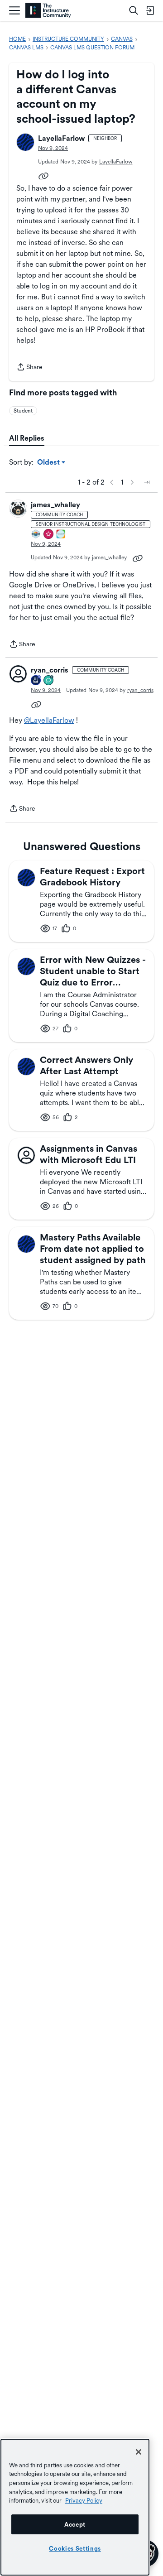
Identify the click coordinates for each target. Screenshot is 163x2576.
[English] (48, 11)
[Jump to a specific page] (147, 482)
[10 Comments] (49, 681)
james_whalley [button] (55, 505)
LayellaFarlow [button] (61, 138)
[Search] (134, 10)
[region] (75, 2507)
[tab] (27, 438)
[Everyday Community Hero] (49, 535)
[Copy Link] (43, 175)
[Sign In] (150, 10)
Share (29, 368)
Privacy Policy (84, 2500)
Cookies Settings (75, 2548)
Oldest (49, 463)
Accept (75, 2524)
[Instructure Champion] (36, 535)
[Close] (139, 2452)
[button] (25, 142)
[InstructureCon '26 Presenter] (61, 535)
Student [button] (23, 411)
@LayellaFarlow (49, 720)
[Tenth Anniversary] (36, 681)
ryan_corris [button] (50, 670)
